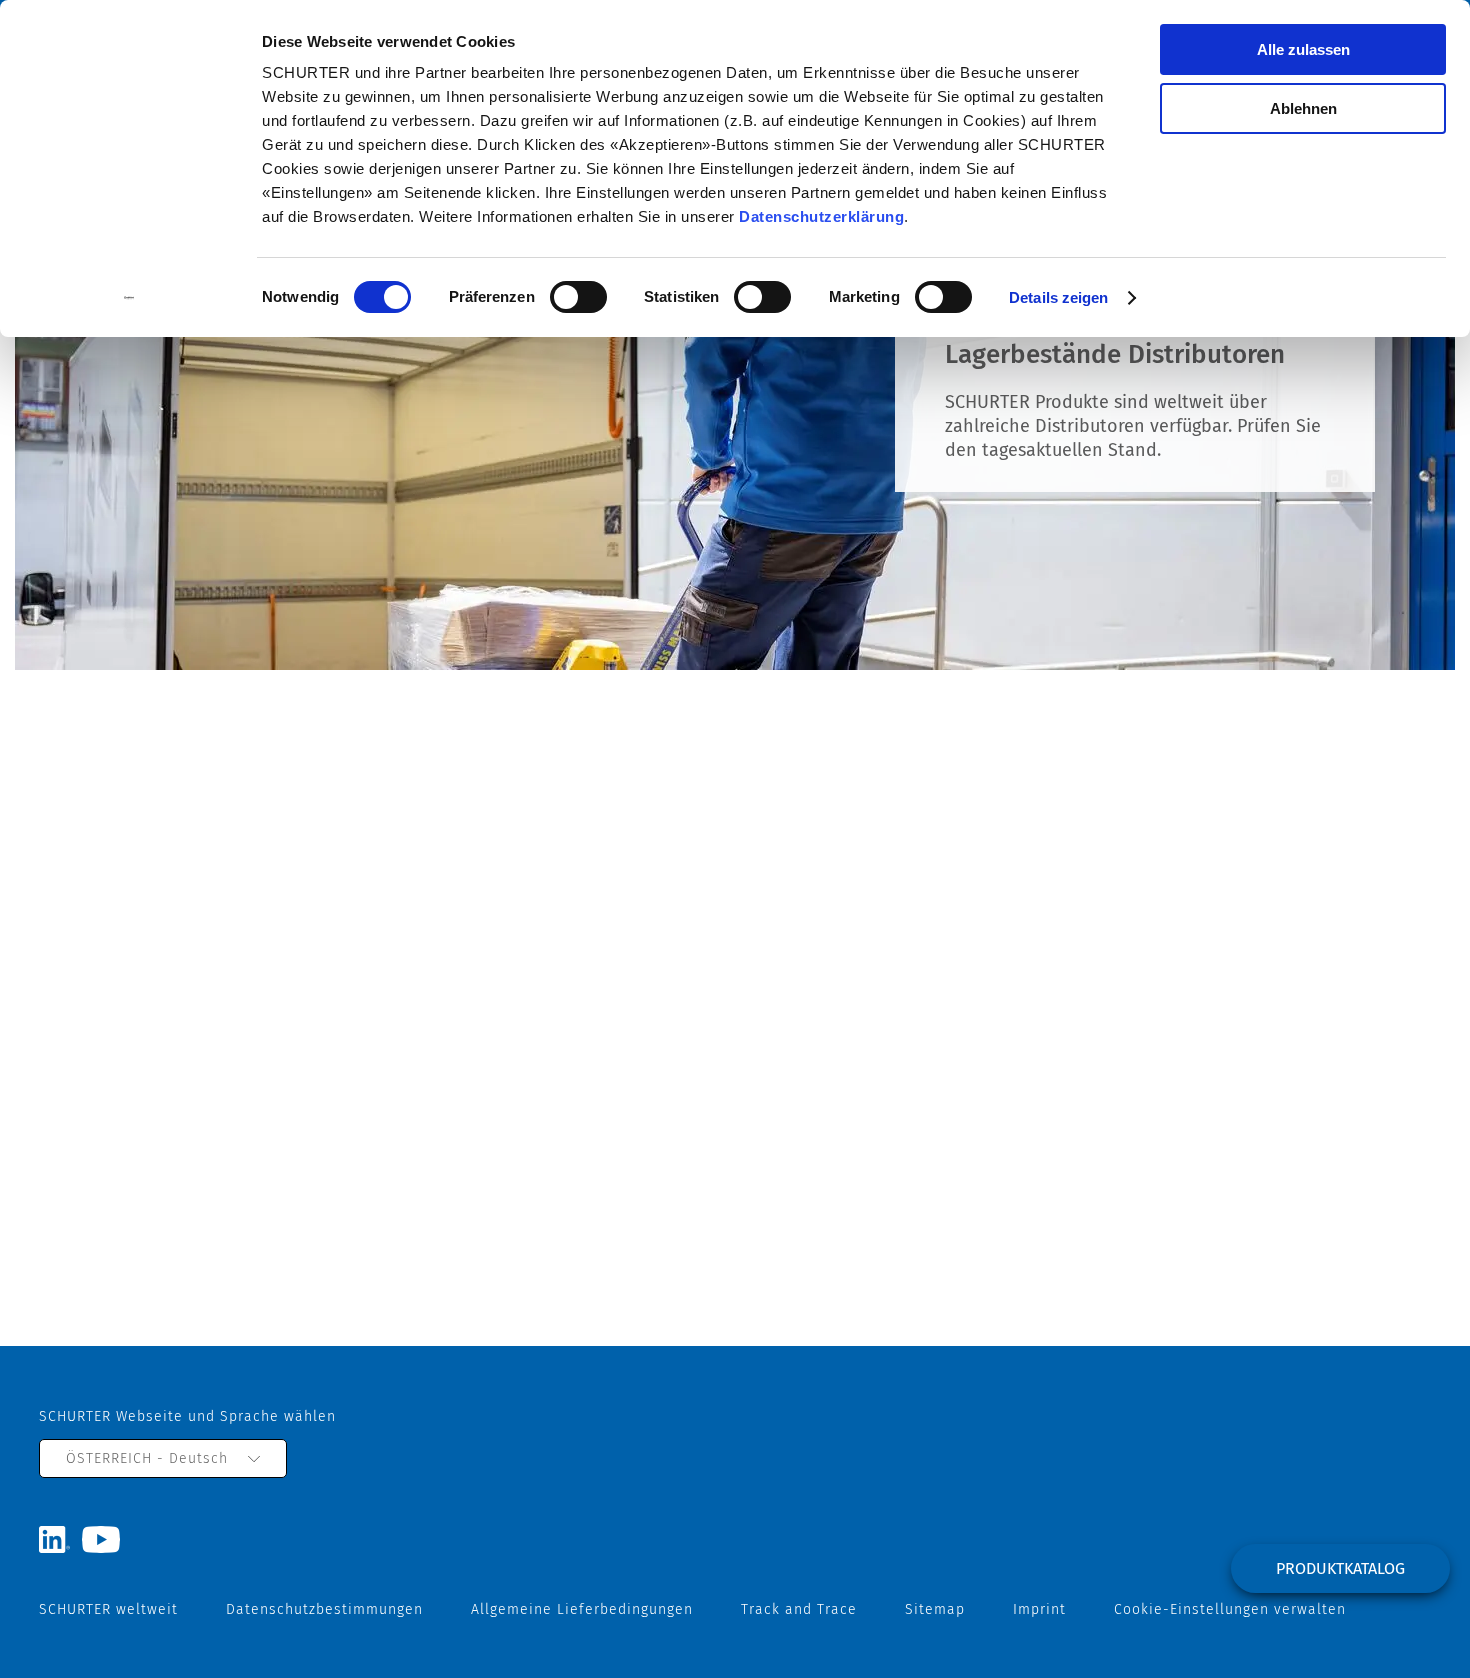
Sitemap (935, 1609)
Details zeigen (1058, 297)
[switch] (578, 297)
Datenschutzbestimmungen (324, 1609)
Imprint (1039, 1609)
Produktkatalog (1340, 1568)
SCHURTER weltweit (108, 1609)
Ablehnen (1303, 108)
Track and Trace (799, 1609)
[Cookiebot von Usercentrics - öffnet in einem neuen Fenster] (129, 298)
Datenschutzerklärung (821, 216)
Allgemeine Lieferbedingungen (582, 1609)
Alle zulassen (1303, 49)
